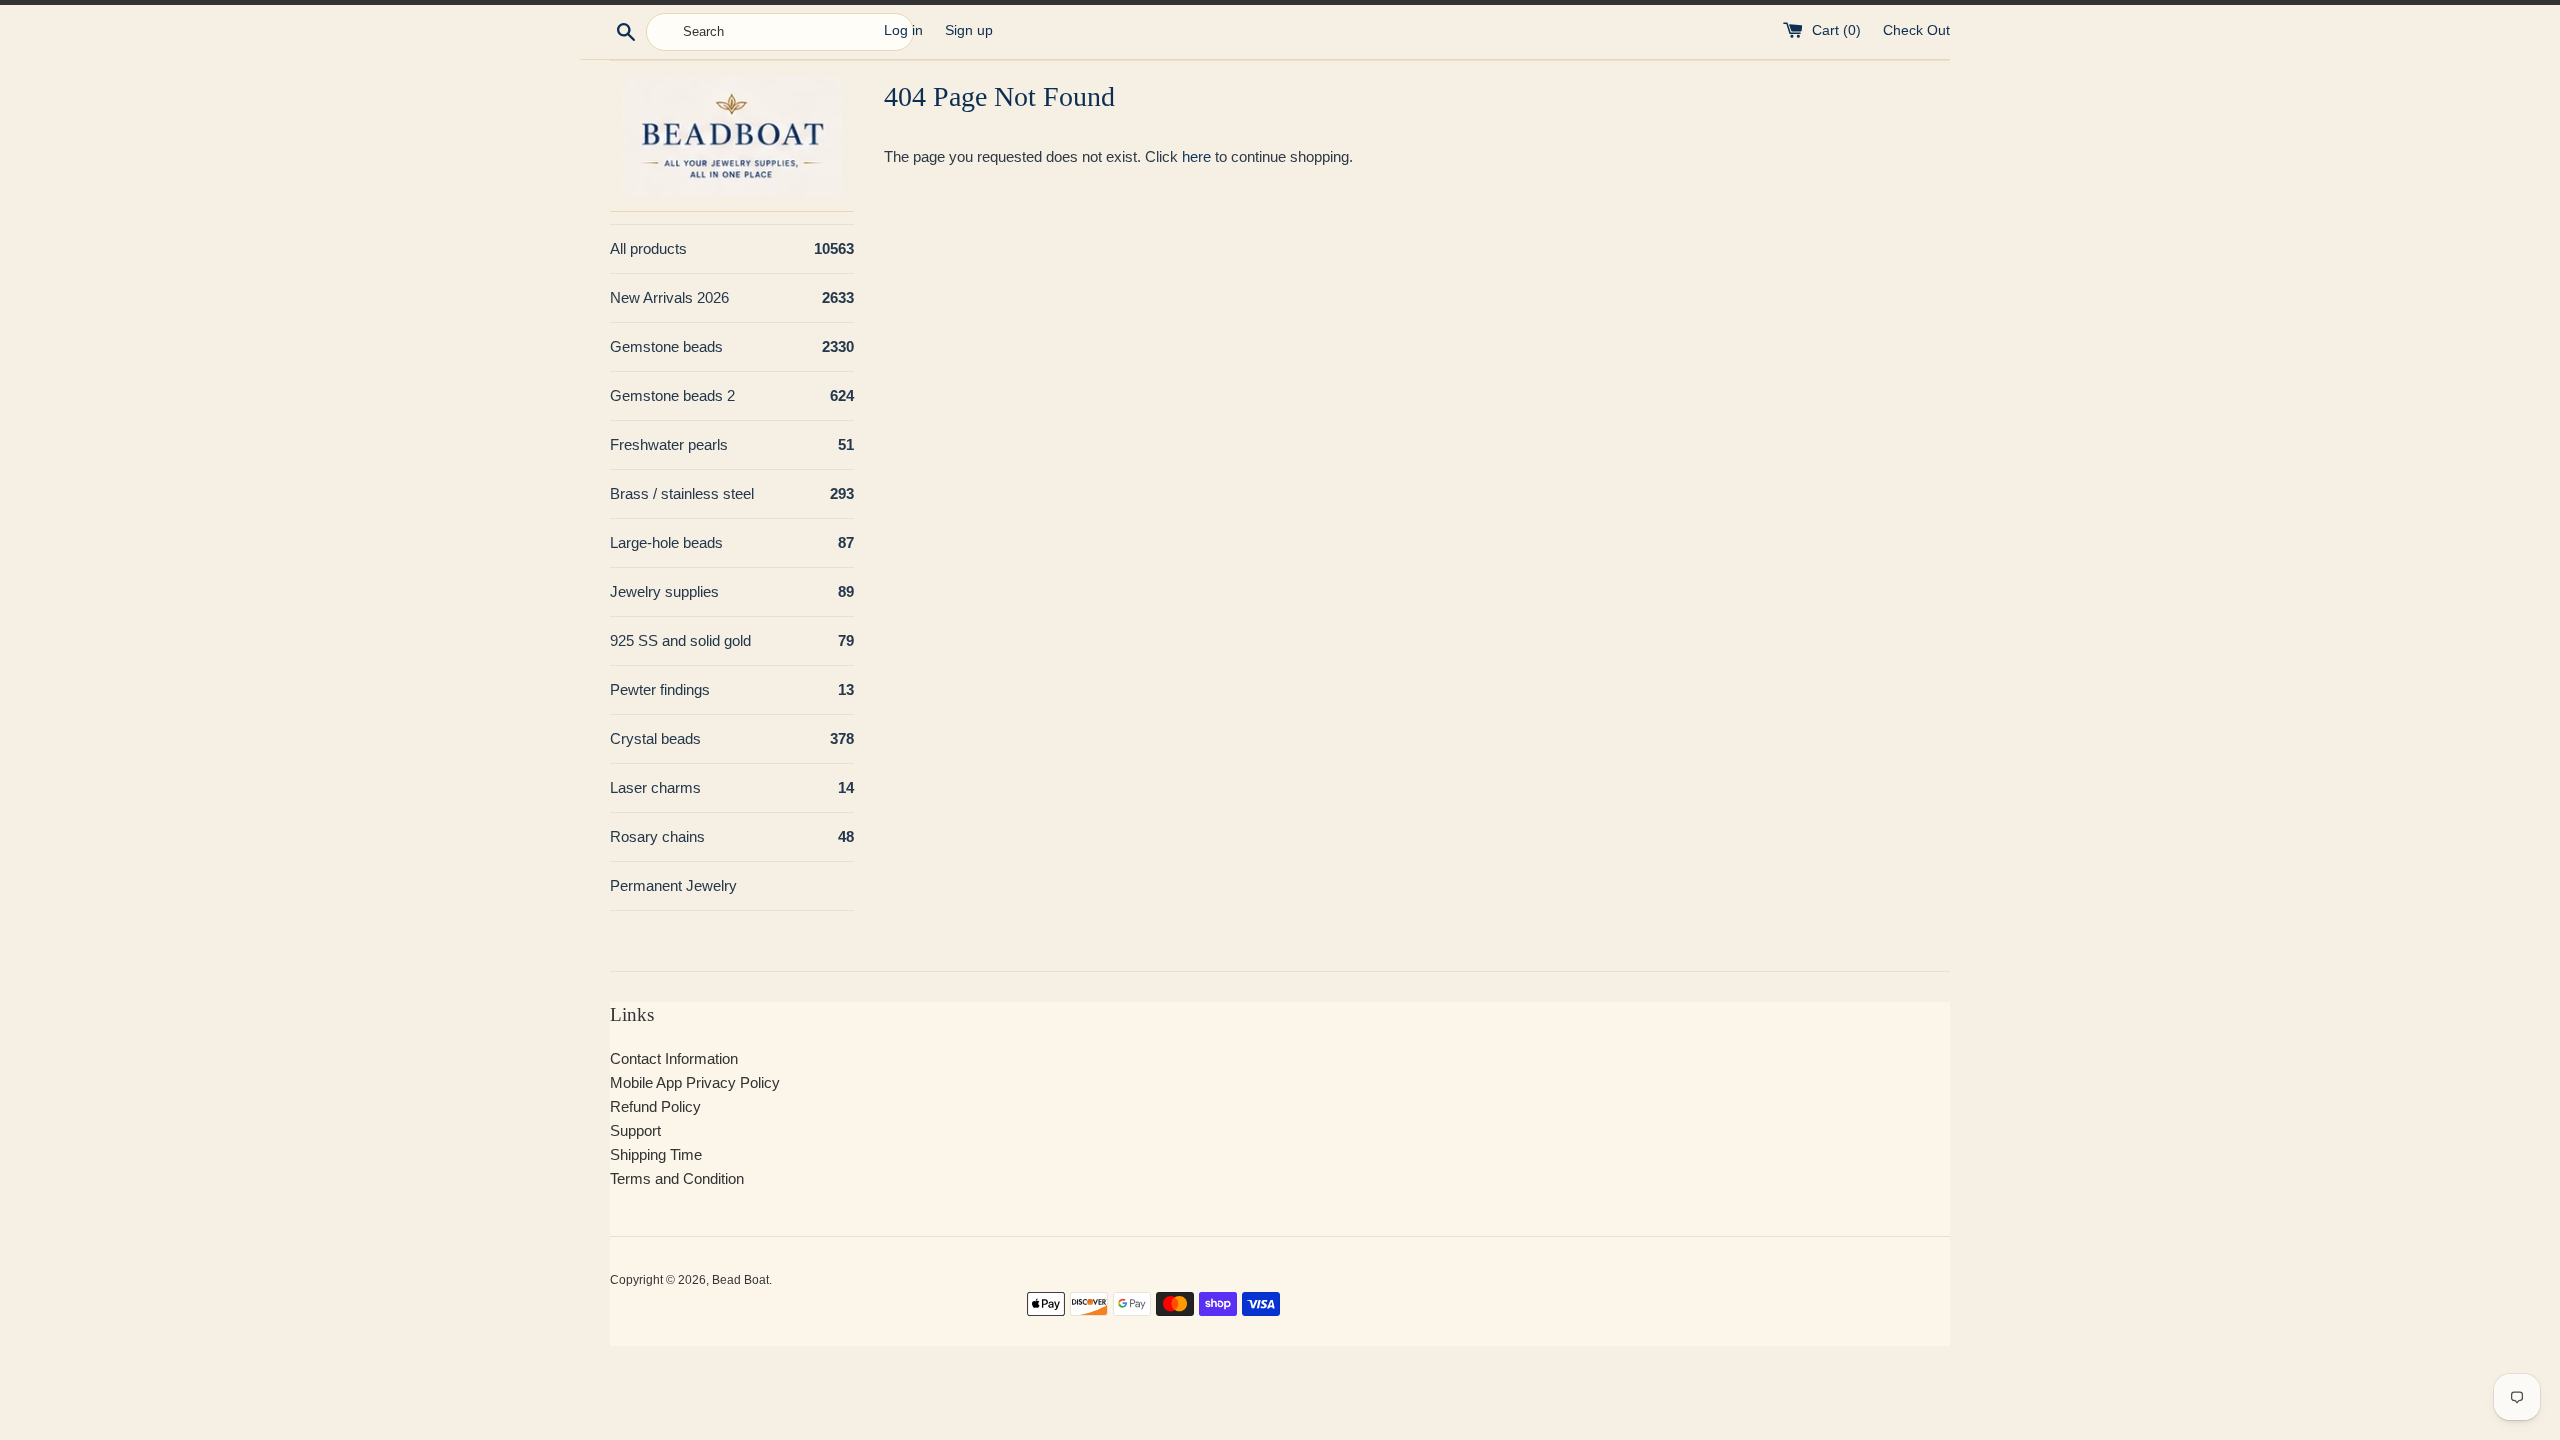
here (1196, 156)
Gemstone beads (732, 346)
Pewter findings (732, 689)
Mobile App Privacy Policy (695, 1082)
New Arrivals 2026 (732, 297)
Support (635, 1130)
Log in (903, 30)
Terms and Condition (677, 1178)
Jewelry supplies (732, 591)
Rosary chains (732, 836)
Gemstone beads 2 (732, 395)
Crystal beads (732, 738)
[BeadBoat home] (732, 136)
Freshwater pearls (732, 444)
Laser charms (732, 787)
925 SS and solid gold (732, 640)
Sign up (969, 30)
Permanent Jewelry (673, 885)
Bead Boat (740, 1280)
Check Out (1916, 30)
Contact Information (674, 1058)
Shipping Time (656, 1154)
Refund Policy (655, 1106)
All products (732, 248)
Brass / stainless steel (732, 493)
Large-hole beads (732, 542)
